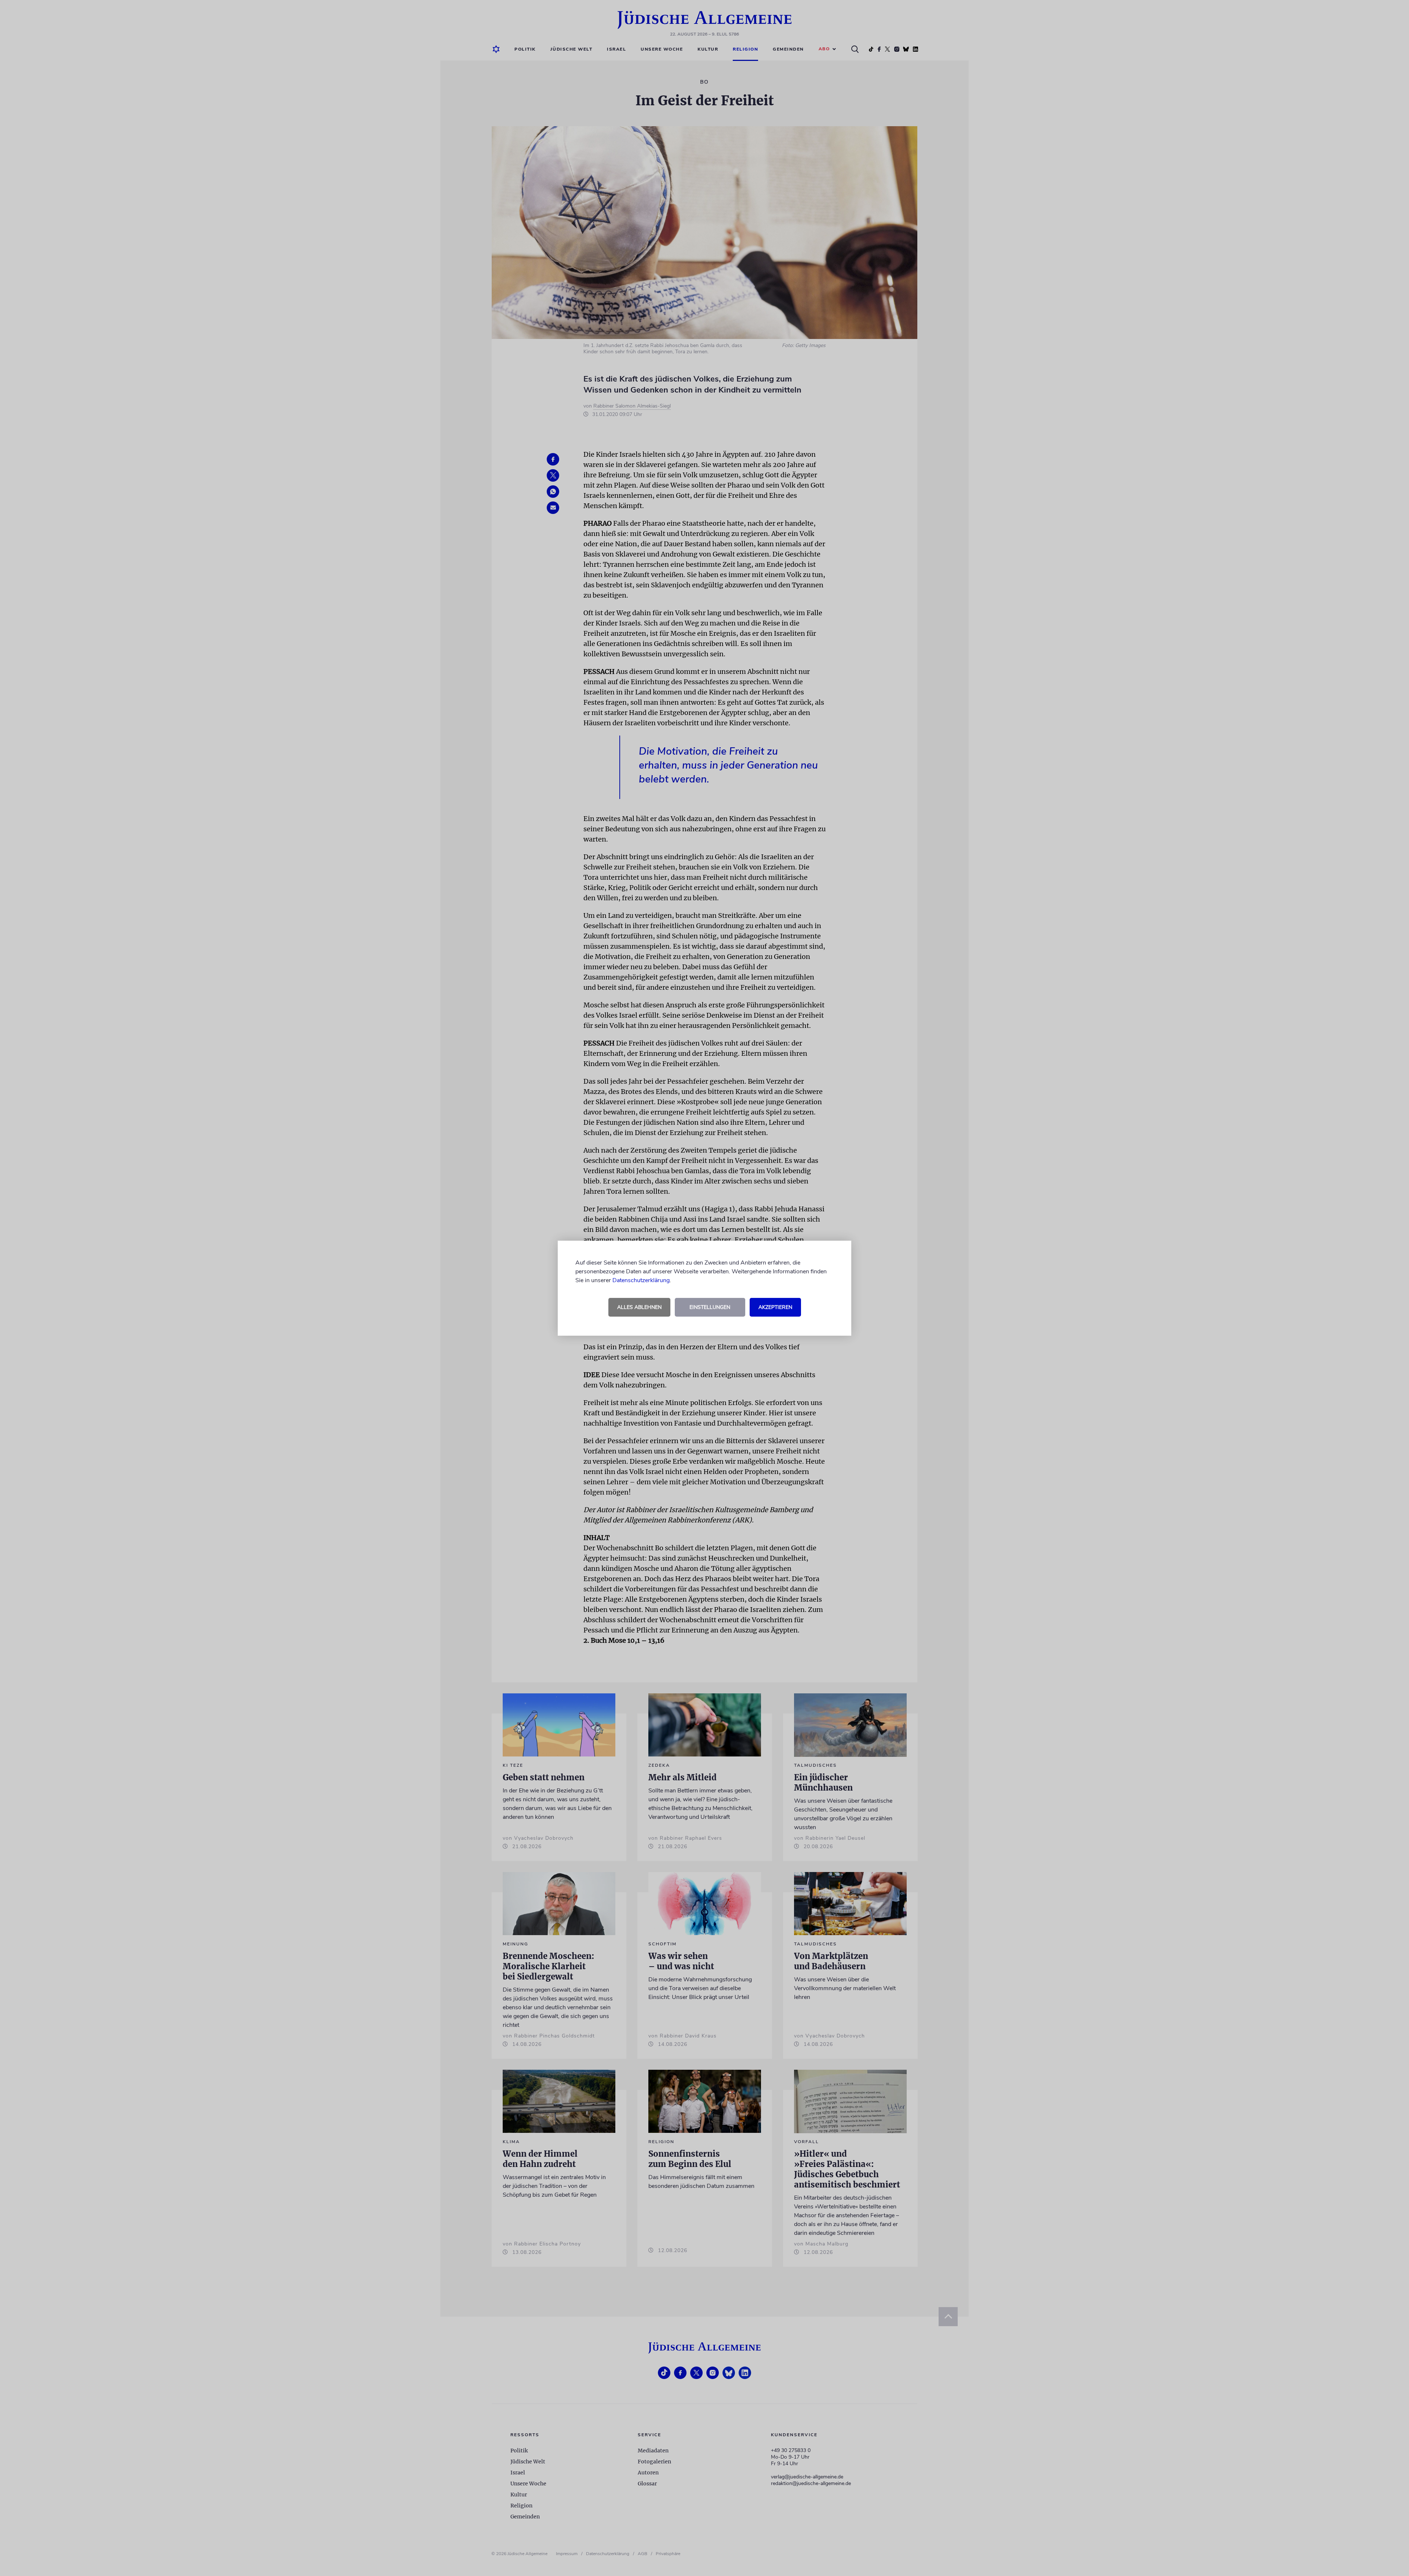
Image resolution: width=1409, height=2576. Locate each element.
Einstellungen (710, 1307)
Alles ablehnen (639, 1307)
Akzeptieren (775, 1307)
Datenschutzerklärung (641, 1280)
